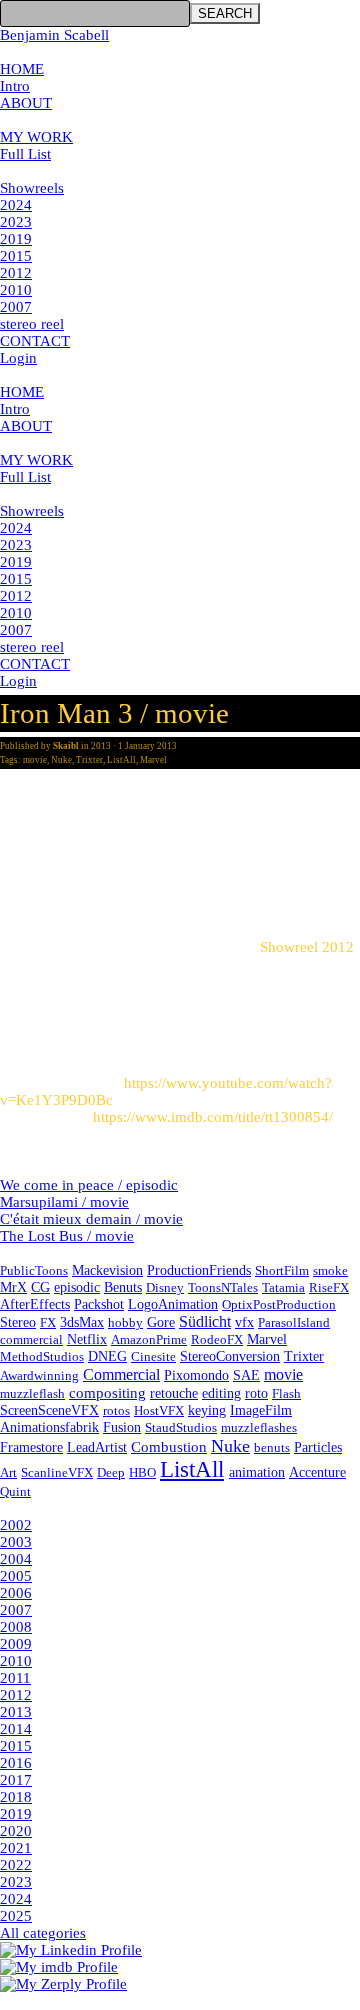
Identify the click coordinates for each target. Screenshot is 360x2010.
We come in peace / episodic (89, 1185)
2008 (16, 1627)
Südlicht (205, 1321)
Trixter (89, 760)
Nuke (61, 760)
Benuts (123, 1287)
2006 (16, 1593)
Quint (15, 1491)
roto (256, 1393)
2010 (16, 290)
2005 (16, 1576)
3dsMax (82, 1322)
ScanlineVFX (57, 1472)
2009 (16, 1644)
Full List (25, 154)
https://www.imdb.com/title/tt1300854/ (213, 1117)
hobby (125, 1322)
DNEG (107, 1356)
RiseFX (329, 1287)
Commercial (121, 1374)
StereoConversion (230, 1356)
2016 (16, 1763)
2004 (16, 1559)
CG (40, 1287)
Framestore (31, 1447)
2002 (16, 1525)
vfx (244, 1322)
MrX (13, 1287)
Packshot (99, 1304)
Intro (15, 86)
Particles (318, 1447)
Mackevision (107, 1270)
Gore (161, 1322)
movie (35, 760)
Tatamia (283, 1287)
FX (48, 1322)
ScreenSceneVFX (49, 1410)
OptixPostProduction (279, 1304)
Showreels (32, 188)
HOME (22, 69)
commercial (31, 1339)
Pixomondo (196, 1375)
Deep (111, 1472)
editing (221, 1393)
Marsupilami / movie (64, 1202)
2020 (16, 1831)
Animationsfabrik (49, 1427)
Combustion (169, 1447)
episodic (77, 1287)
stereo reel (32, 324)
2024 (16, 205)
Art (8, 1472)
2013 (16, 1712)
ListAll (121, 760)
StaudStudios (181, 1427)
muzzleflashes (259, 1427)
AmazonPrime (149, 1339)
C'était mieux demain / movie (91, 1219)
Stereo (18, 1322)
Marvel (153, 760)
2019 (16, 239)
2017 (16, 1780)
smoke (330, 1270)
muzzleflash (32, 1393)
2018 (16, 1797)
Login (18, 358)
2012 (16, 273)
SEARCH (225, 13)
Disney (165, 1287)
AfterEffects (35, 1304)
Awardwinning (39, 1375)
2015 (16, 256)
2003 (16, 1542)
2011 (15, 1678)
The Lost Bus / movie (67, 1236)
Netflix (87, 1339)
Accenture (317, 1472)
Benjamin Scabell (54, 35)
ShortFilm (282, 1270)
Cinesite (153, 1356)
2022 (16, 1865)
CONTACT (35, 341)
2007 (16, 307)
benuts (272, 1447)
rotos (116, 1410)
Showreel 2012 (307, 947)
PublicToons (34, 1270)
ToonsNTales (223, 1287)
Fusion (122, 1427)
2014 (16, 1729)
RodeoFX (217, 1339)
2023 (16, 222)
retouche (174, 1393)
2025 (16, 1916)
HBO (142, 1472)
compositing (107, 1393)
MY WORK (36, 137)
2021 (16, 1848)
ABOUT (26, 103)
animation (257, 1472)
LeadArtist (97, 1447)
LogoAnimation (173, 1304)
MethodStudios (42, 1356)
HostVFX (159, 1410)
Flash (286, 1393)
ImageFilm (261, 1410)
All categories (43, 1933)
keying (207, 1410)
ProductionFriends (199, 1270)
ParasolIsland (294, 1322)
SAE (246, 1375)
